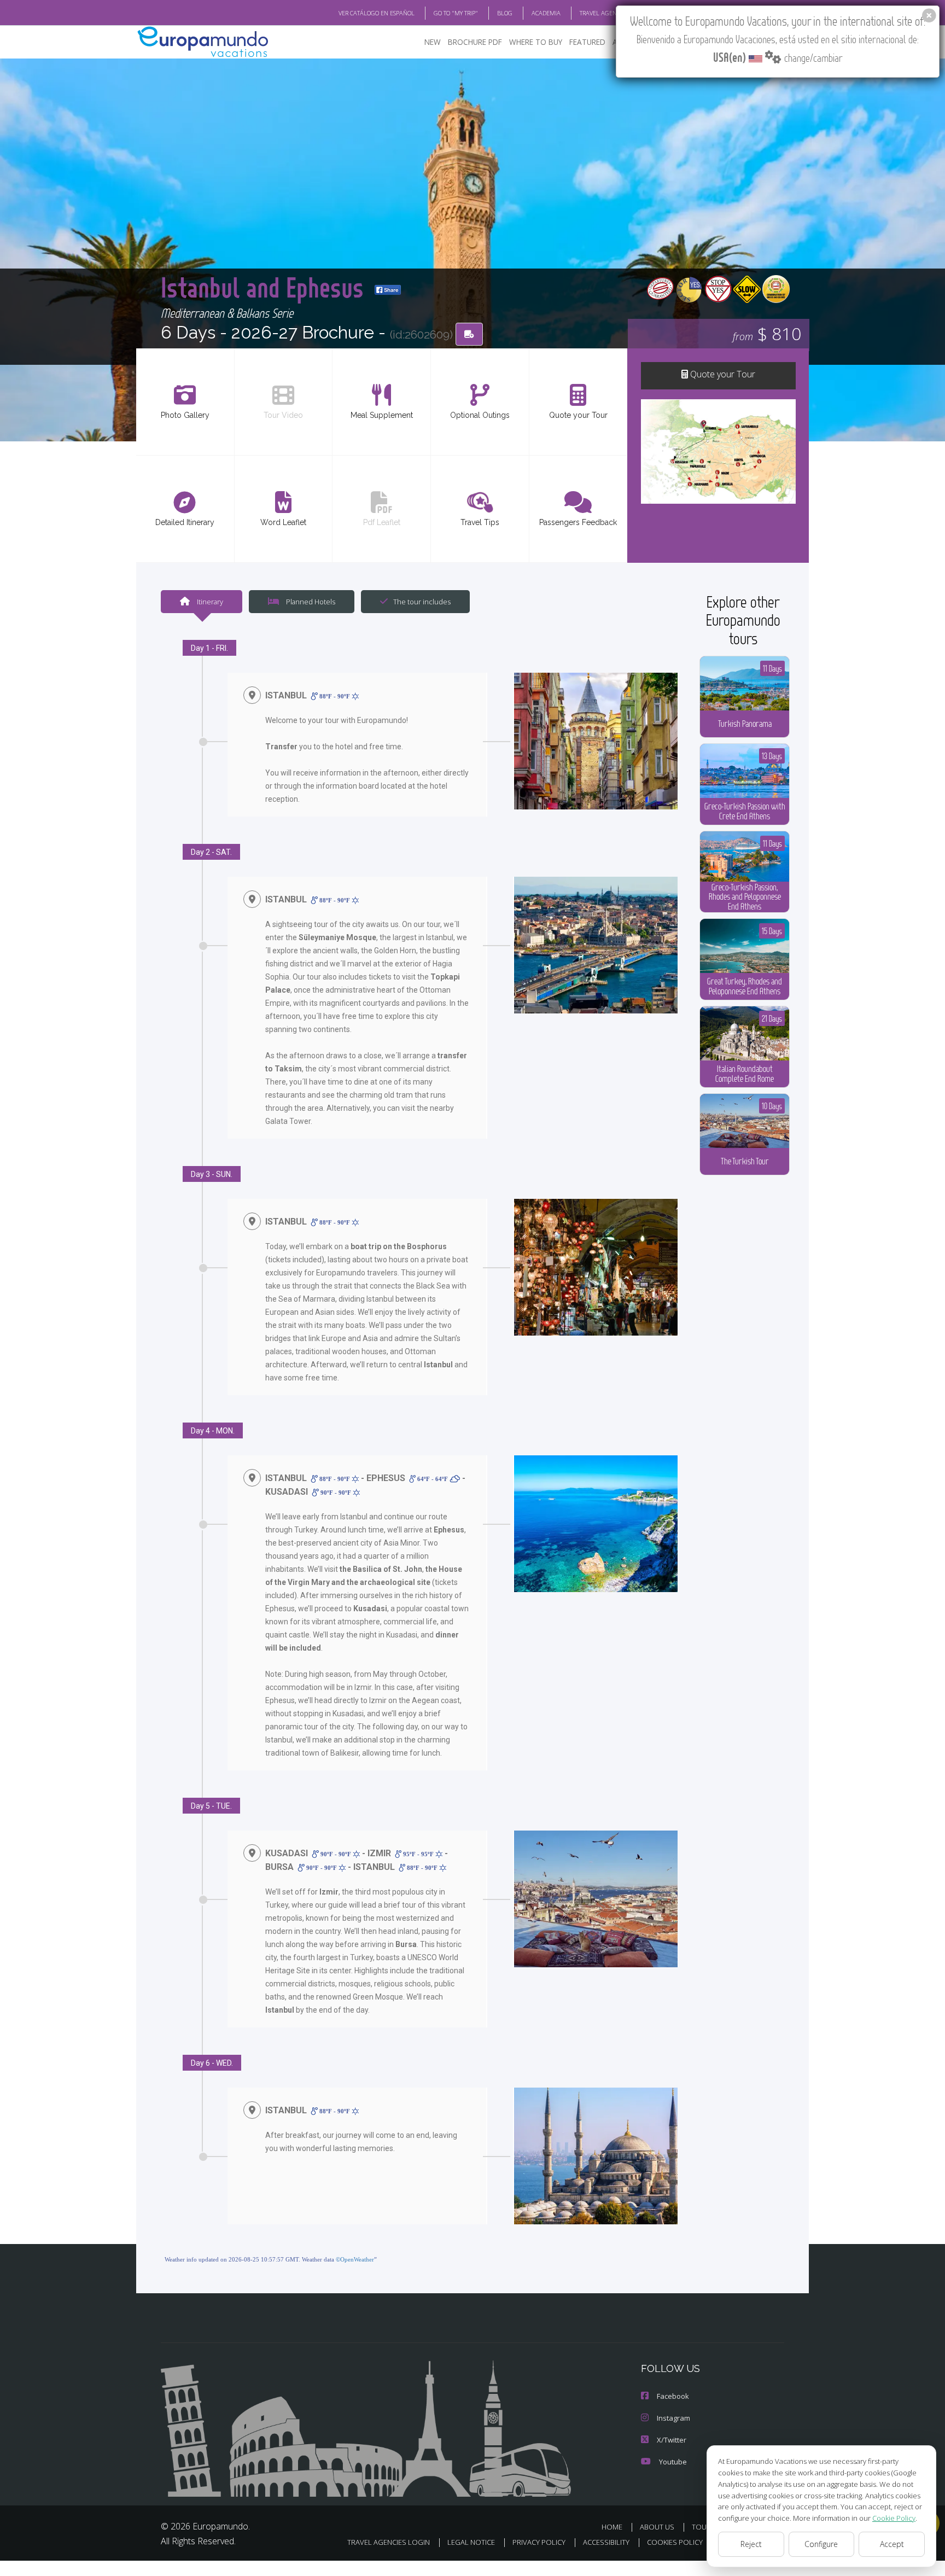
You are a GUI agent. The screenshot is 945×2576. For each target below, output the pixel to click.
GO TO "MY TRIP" (456, 13)
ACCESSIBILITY (606, 2542)
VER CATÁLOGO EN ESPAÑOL (377, 13)
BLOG (505, 13)
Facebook (673, 2396)
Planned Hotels (310, 602)
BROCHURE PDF (475, 42)
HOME (612, 2527)
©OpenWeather (355, 2259)
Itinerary (209, 602)
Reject (751, 2544)
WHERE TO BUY (536, 42)
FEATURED (587, 42)
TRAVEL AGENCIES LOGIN (613, 13)
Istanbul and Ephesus (265, 287)
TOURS (704, 2527)
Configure (821, 2544)
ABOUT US (657, 2527)
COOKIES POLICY (675, 2542)
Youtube (673, 2462)
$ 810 (767, 333)
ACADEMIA (546, 13)
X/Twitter (672, 2440)
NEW (433, 42)
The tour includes (422, 602)
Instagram (673, 2418)
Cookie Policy (894, 2518)
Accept (892, 2544)
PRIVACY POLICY (539, 2542)
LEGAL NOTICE (471, 2542)
